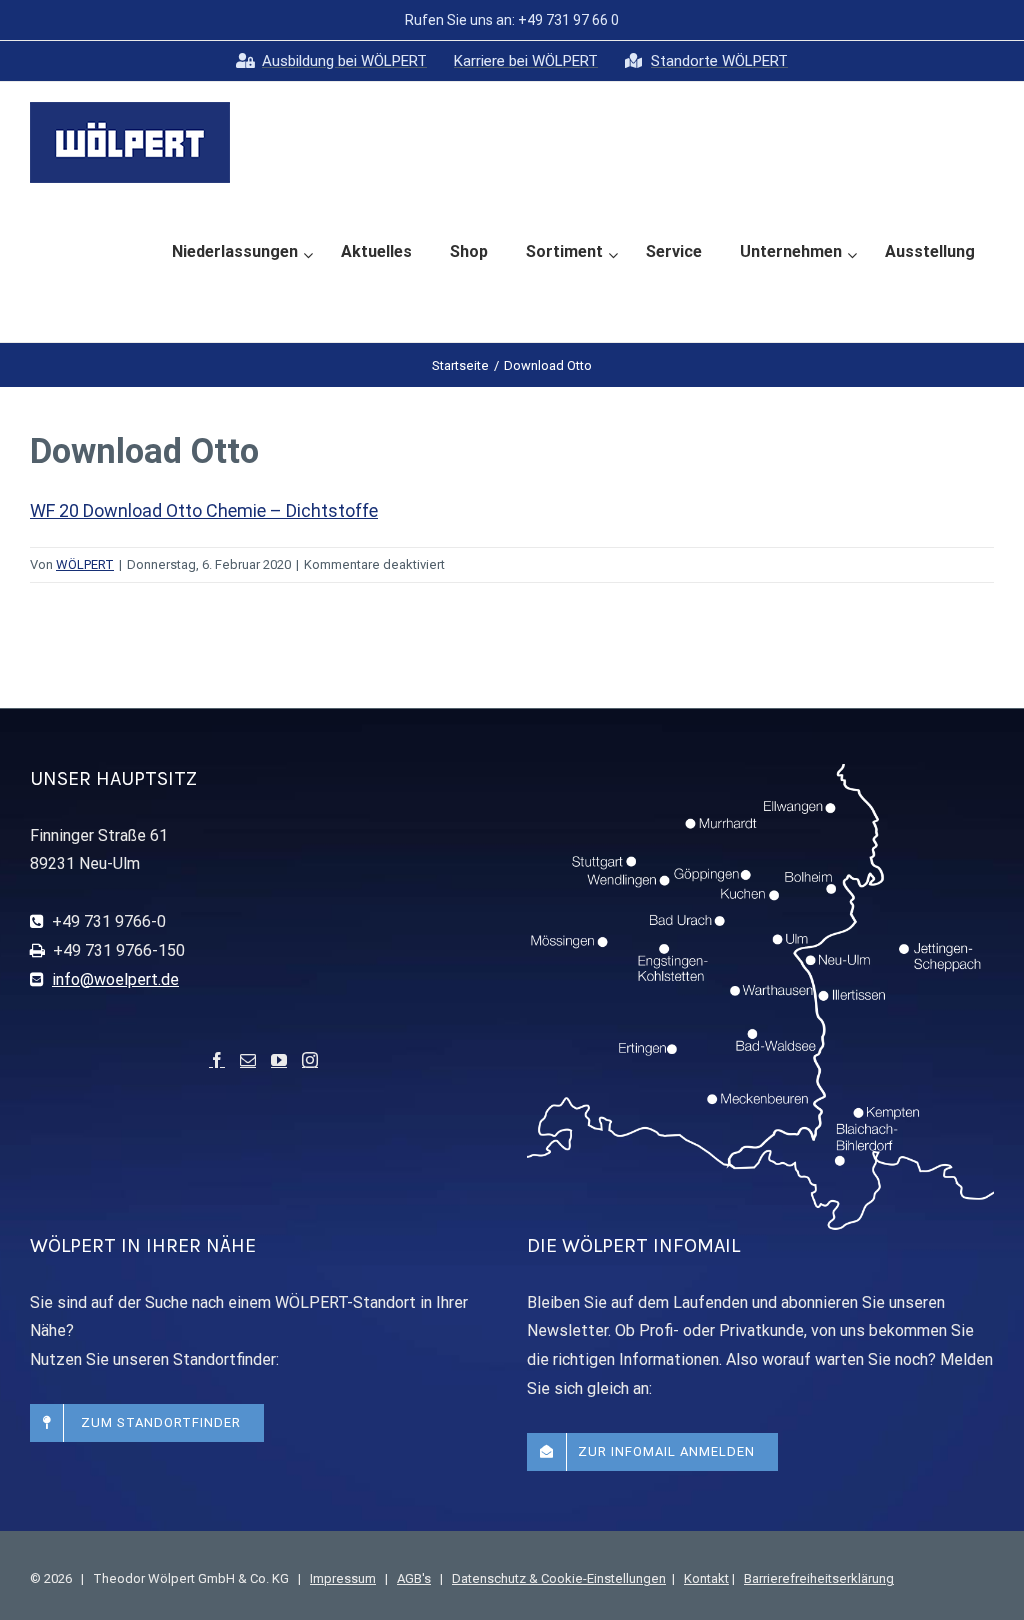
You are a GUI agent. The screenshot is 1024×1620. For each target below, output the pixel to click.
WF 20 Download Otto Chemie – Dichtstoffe (204, 510)
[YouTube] (279, 1060)
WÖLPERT (85, 564)
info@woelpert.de (115, 979)
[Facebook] (217, 1060)
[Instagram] (310, 1060)
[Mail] (248, 1060)
